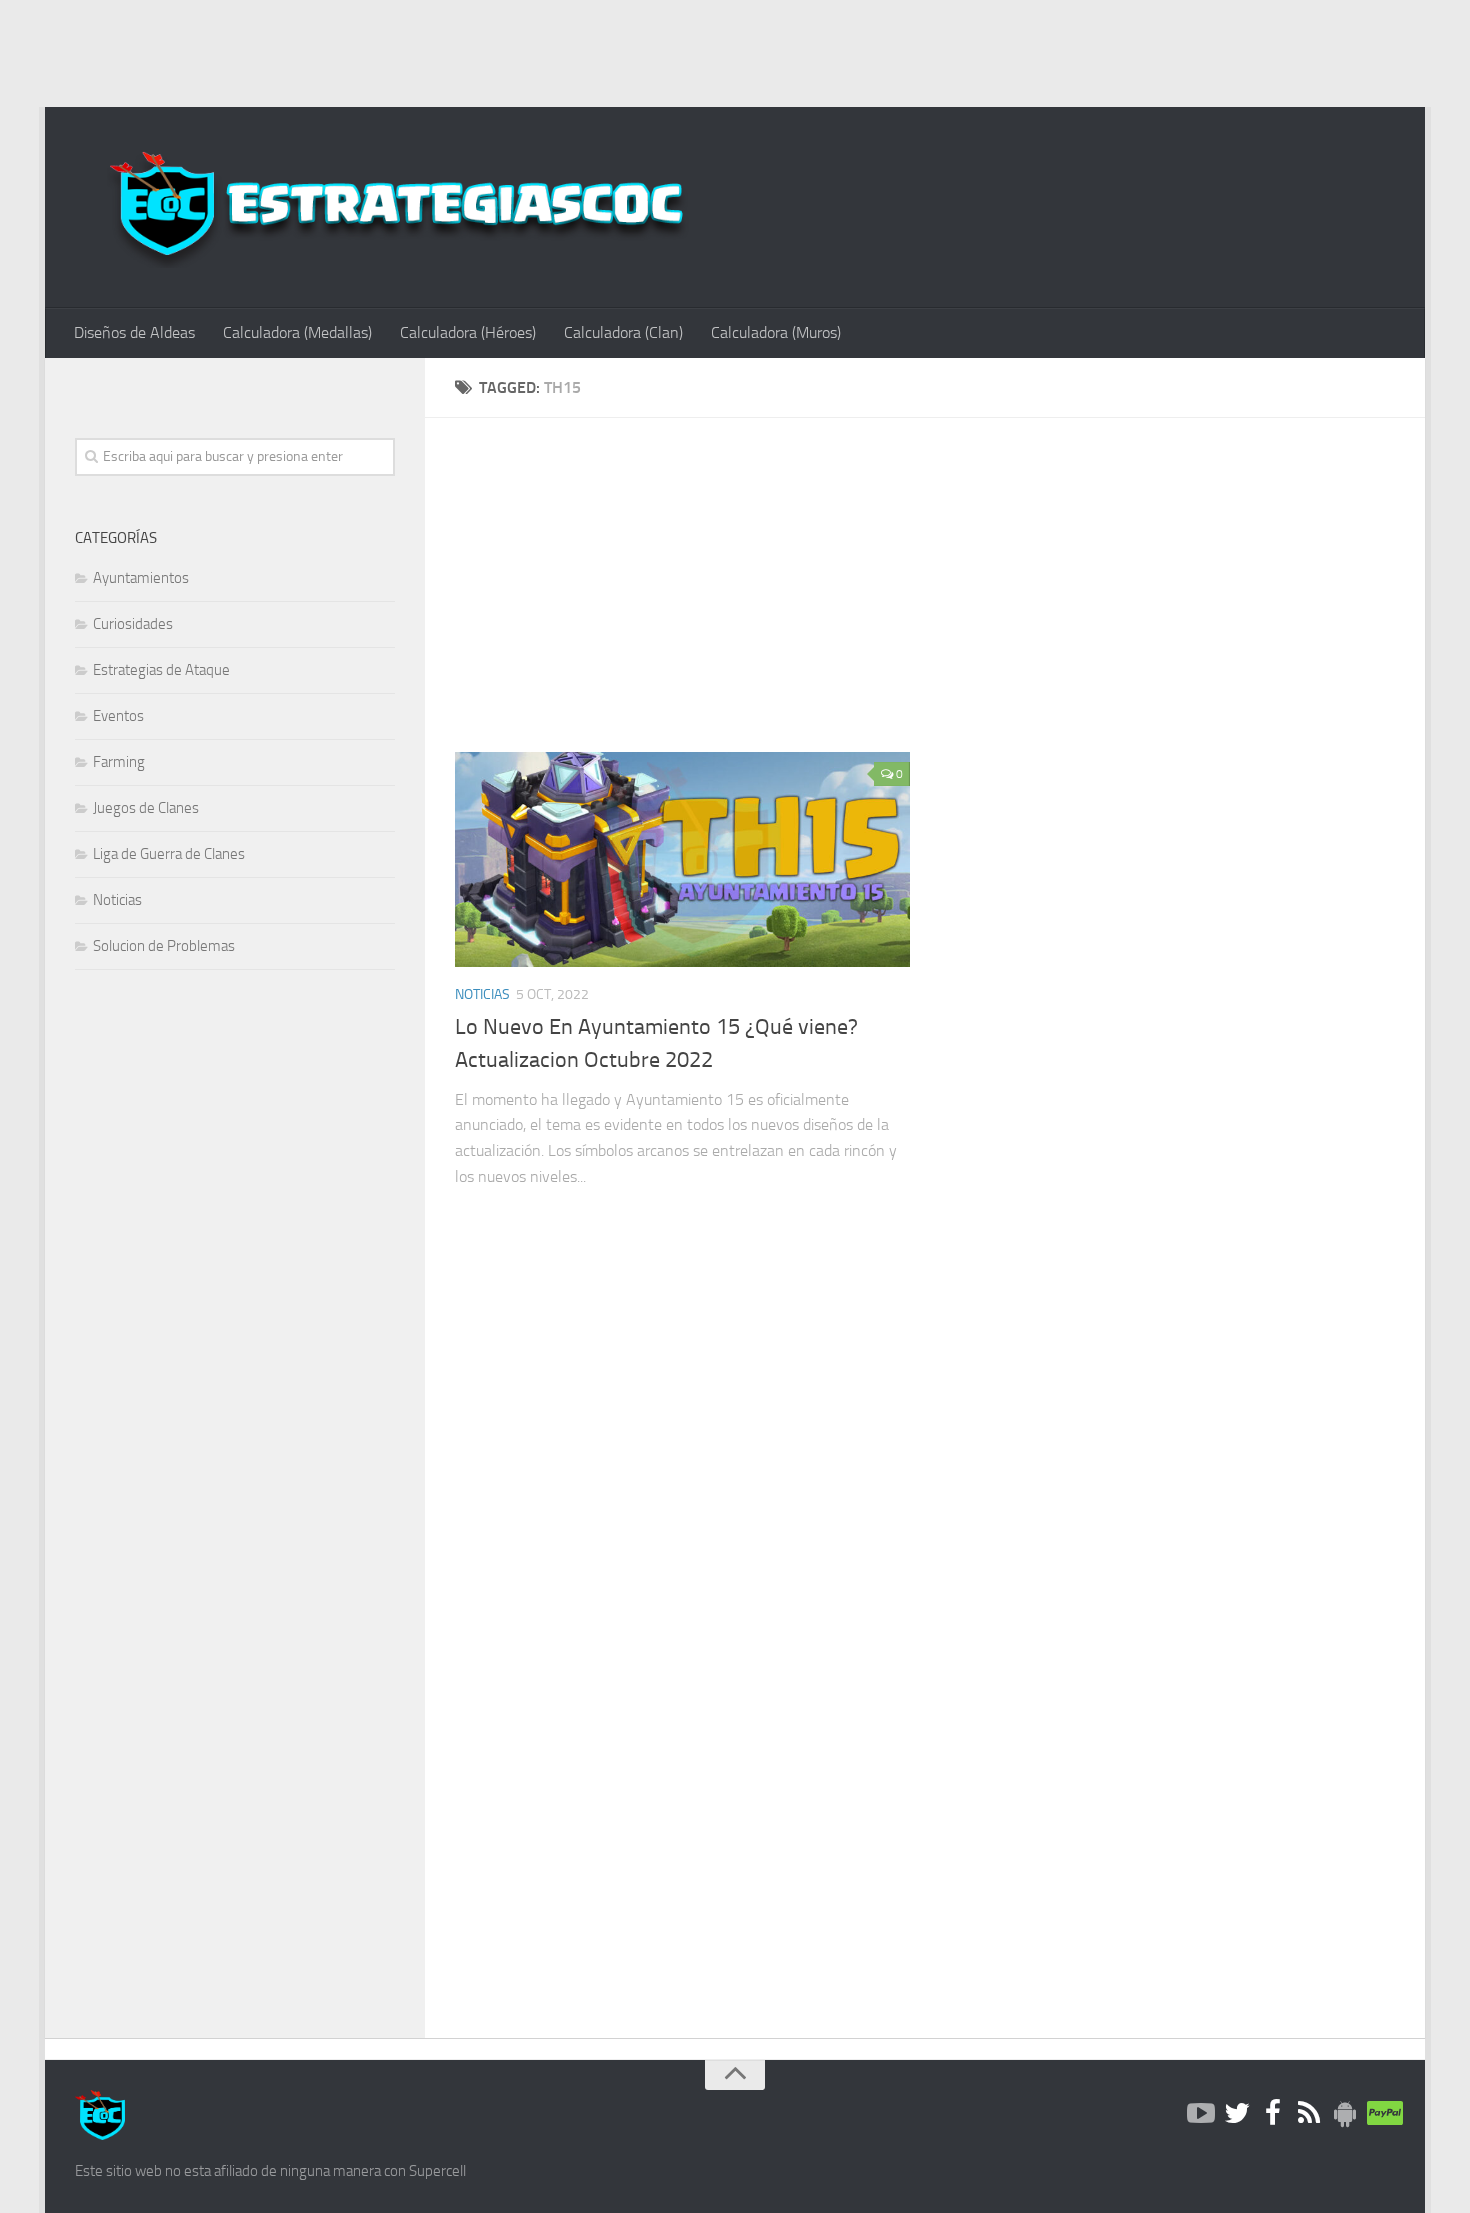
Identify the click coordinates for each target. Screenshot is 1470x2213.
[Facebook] (1273, 2114)
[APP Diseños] (1345, 2114)
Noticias (482, 994)
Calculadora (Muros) (776, 332)
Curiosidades (133, 624)
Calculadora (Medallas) (297, 332)
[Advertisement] (735, 50)
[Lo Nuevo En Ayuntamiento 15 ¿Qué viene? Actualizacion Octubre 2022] (682, 859)
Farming (119, 762)
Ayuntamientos (141, 578)
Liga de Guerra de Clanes (169, 854)
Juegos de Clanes (146, 808)
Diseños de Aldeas (134, 332)
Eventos (118, 716)
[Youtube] (1201, 2114)
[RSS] (1309, 2114)
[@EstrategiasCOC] (1237, 2114)
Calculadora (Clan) (623, 332)
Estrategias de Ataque (161, 670)
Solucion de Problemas (164, 946)
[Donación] (1381, 2114)
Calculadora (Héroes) (468, 332)
